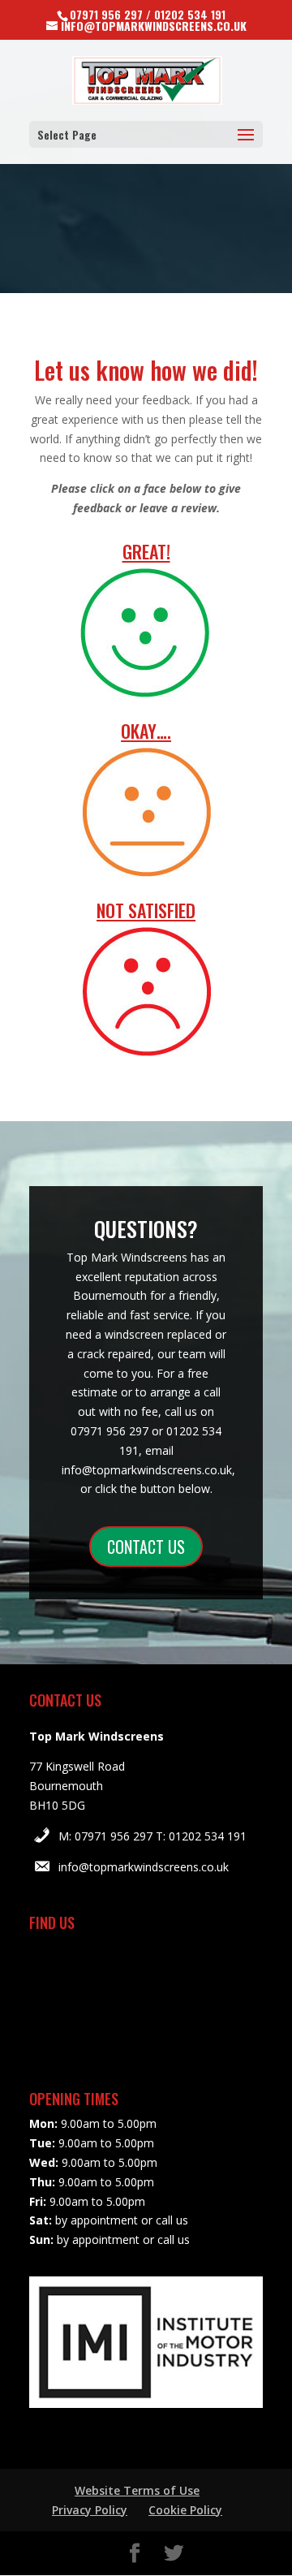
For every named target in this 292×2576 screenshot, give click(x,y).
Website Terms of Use (137, 2490)
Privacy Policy (90, 2510)
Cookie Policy (185, 2510)
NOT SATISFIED (146, 910)
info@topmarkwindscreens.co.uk (144, 1867)
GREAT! (146, 551)
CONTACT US (146, 1547)
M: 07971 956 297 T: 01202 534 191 (152, 1836)
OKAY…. (146, 731)
